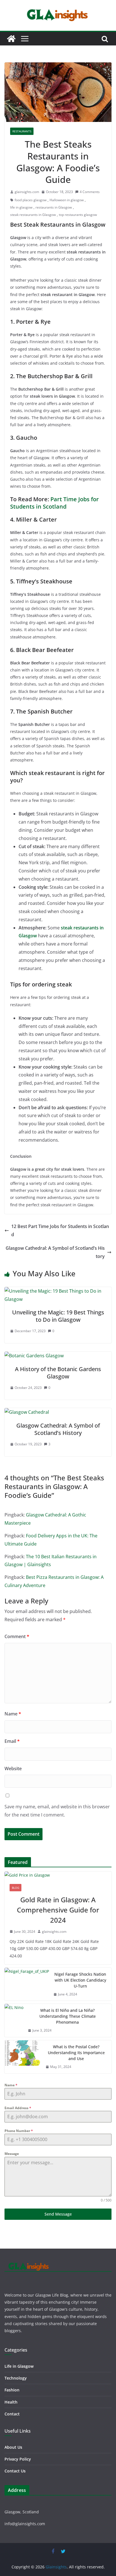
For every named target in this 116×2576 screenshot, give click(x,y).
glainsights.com (27, 192)
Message (12, 2154)
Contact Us (15, 2471)
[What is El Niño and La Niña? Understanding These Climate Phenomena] (14, 2020)
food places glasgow (31, 200)
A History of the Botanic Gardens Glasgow (58, 1373)
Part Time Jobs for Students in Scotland (54, 503)
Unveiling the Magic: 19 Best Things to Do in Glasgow (58, 1316)
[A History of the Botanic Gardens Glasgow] (34, 1356)
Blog (15, 1888)
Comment (17, 1636)
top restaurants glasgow (78, 215)
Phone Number (19, 2131)
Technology (16, 2378)
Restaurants (22, 131)
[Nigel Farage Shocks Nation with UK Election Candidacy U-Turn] (27, 1984)
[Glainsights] (11, 39)
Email (12, 1741)
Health (11, 2402)
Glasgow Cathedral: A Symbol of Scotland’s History (55, 1252)
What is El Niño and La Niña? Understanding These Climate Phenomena (68, 2016)
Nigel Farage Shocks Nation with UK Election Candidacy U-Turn (80, 1980)
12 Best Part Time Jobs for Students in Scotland (60, 1230)
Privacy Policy (18, 2459)
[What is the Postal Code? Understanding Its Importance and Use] (23, 2057)
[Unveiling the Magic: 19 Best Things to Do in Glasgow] (58, 1291)
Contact (12, 2414)
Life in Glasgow (19, 2366)
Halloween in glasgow (67, 200)
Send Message (58, 2214)
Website (13, 1769)
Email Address (18, 2108)
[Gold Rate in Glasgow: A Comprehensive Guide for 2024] (58, 1875)
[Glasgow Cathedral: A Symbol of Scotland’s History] (27, 1412)
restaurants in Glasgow (54, 207)
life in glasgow (21, 207)
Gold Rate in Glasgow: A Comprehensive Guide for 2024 (58, 1910)
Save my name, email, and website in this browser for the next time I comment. (57, 1811)
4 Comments (90, 192)
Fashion (12, 2390)
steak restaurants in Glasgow (33, 215)
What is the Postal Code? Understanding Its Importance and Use (76, 2053)
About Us (13, 2447)
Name (13, 1714)
